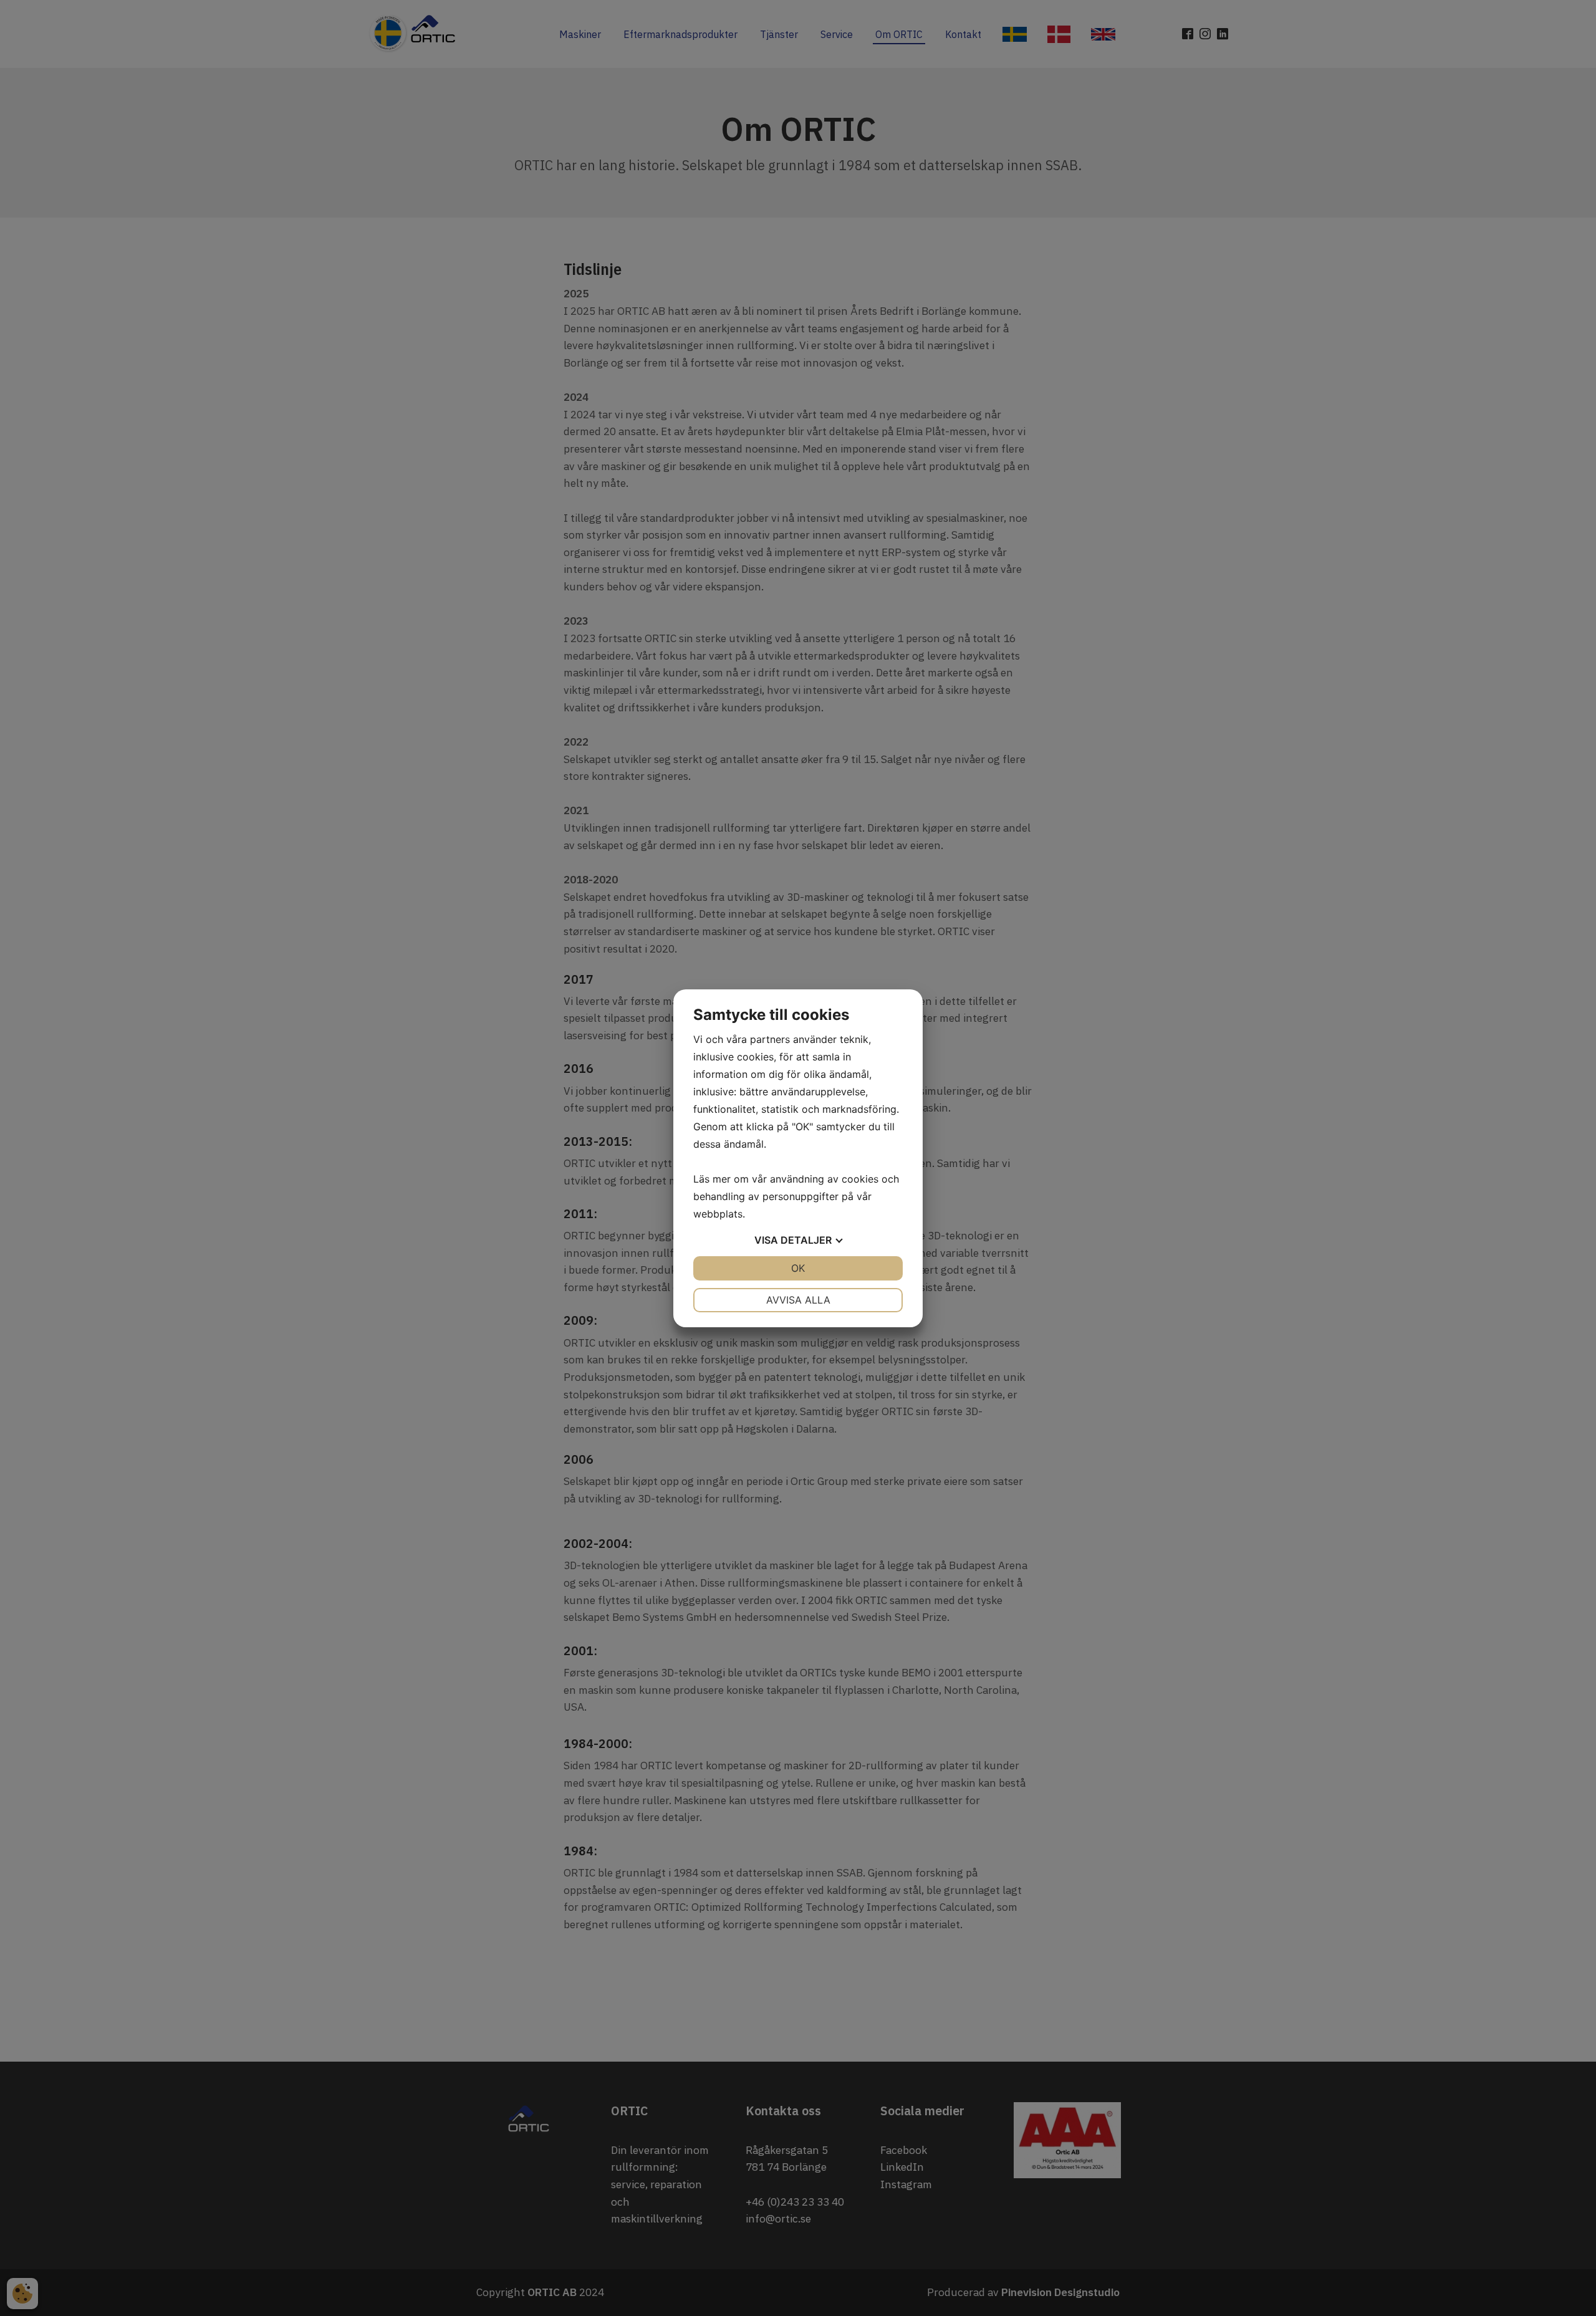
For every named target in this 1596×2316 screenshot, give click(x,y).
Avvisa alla (798, 1300)
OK (798, 1268)
